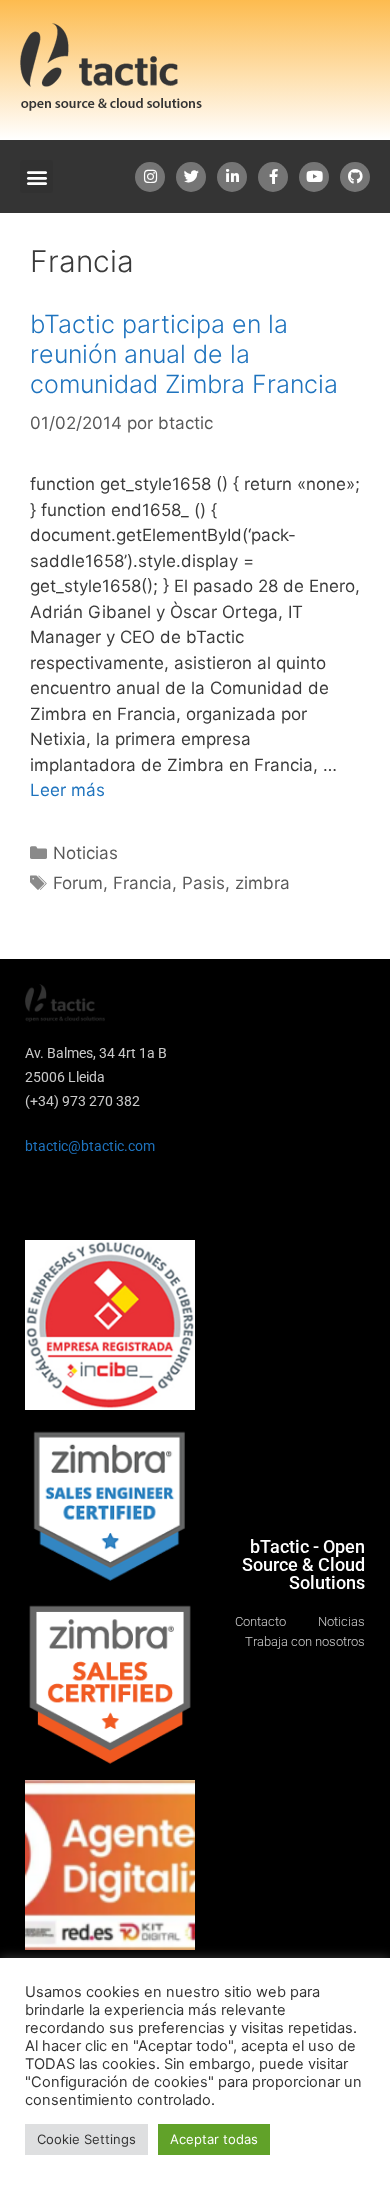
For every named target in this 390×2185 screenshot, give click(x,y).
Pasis (203, 883)
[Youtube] (314, 177)
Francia (142, 883)
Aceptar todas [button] (214, 2139)
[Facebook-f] (273, 177)
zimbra (262, 883)
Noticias (85, 853)
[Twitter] (191, 177)
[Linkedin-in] (232, 177)
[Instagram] (150, 177)
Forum (78, 883)
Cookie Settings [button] (86, 2139)
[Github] (355, 177)
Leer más (67, 790)
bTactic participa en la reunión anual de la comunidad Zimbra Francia (184, 354)
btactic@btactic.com (90, 1146)
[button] (36, 176)
